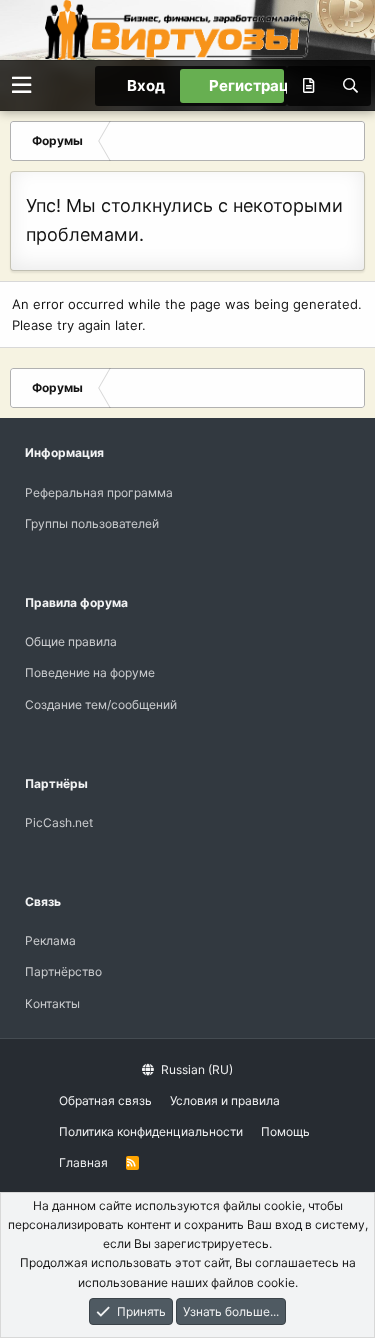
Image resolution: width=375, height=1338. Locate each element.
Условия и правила (225, 1100)
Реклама (50, 940)
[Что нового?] (308, 86)
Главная (83, 1162)
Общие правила (71, 641)
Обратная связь (105, 1100)
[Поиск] (350, 86)
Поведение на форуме (90, 672)
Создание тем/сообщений (101, 704)
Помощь (285, 1131)
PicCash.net (59, 822)
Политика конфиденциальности (151, 1131)
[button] (21, 85)
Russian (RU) (195, 1069)
